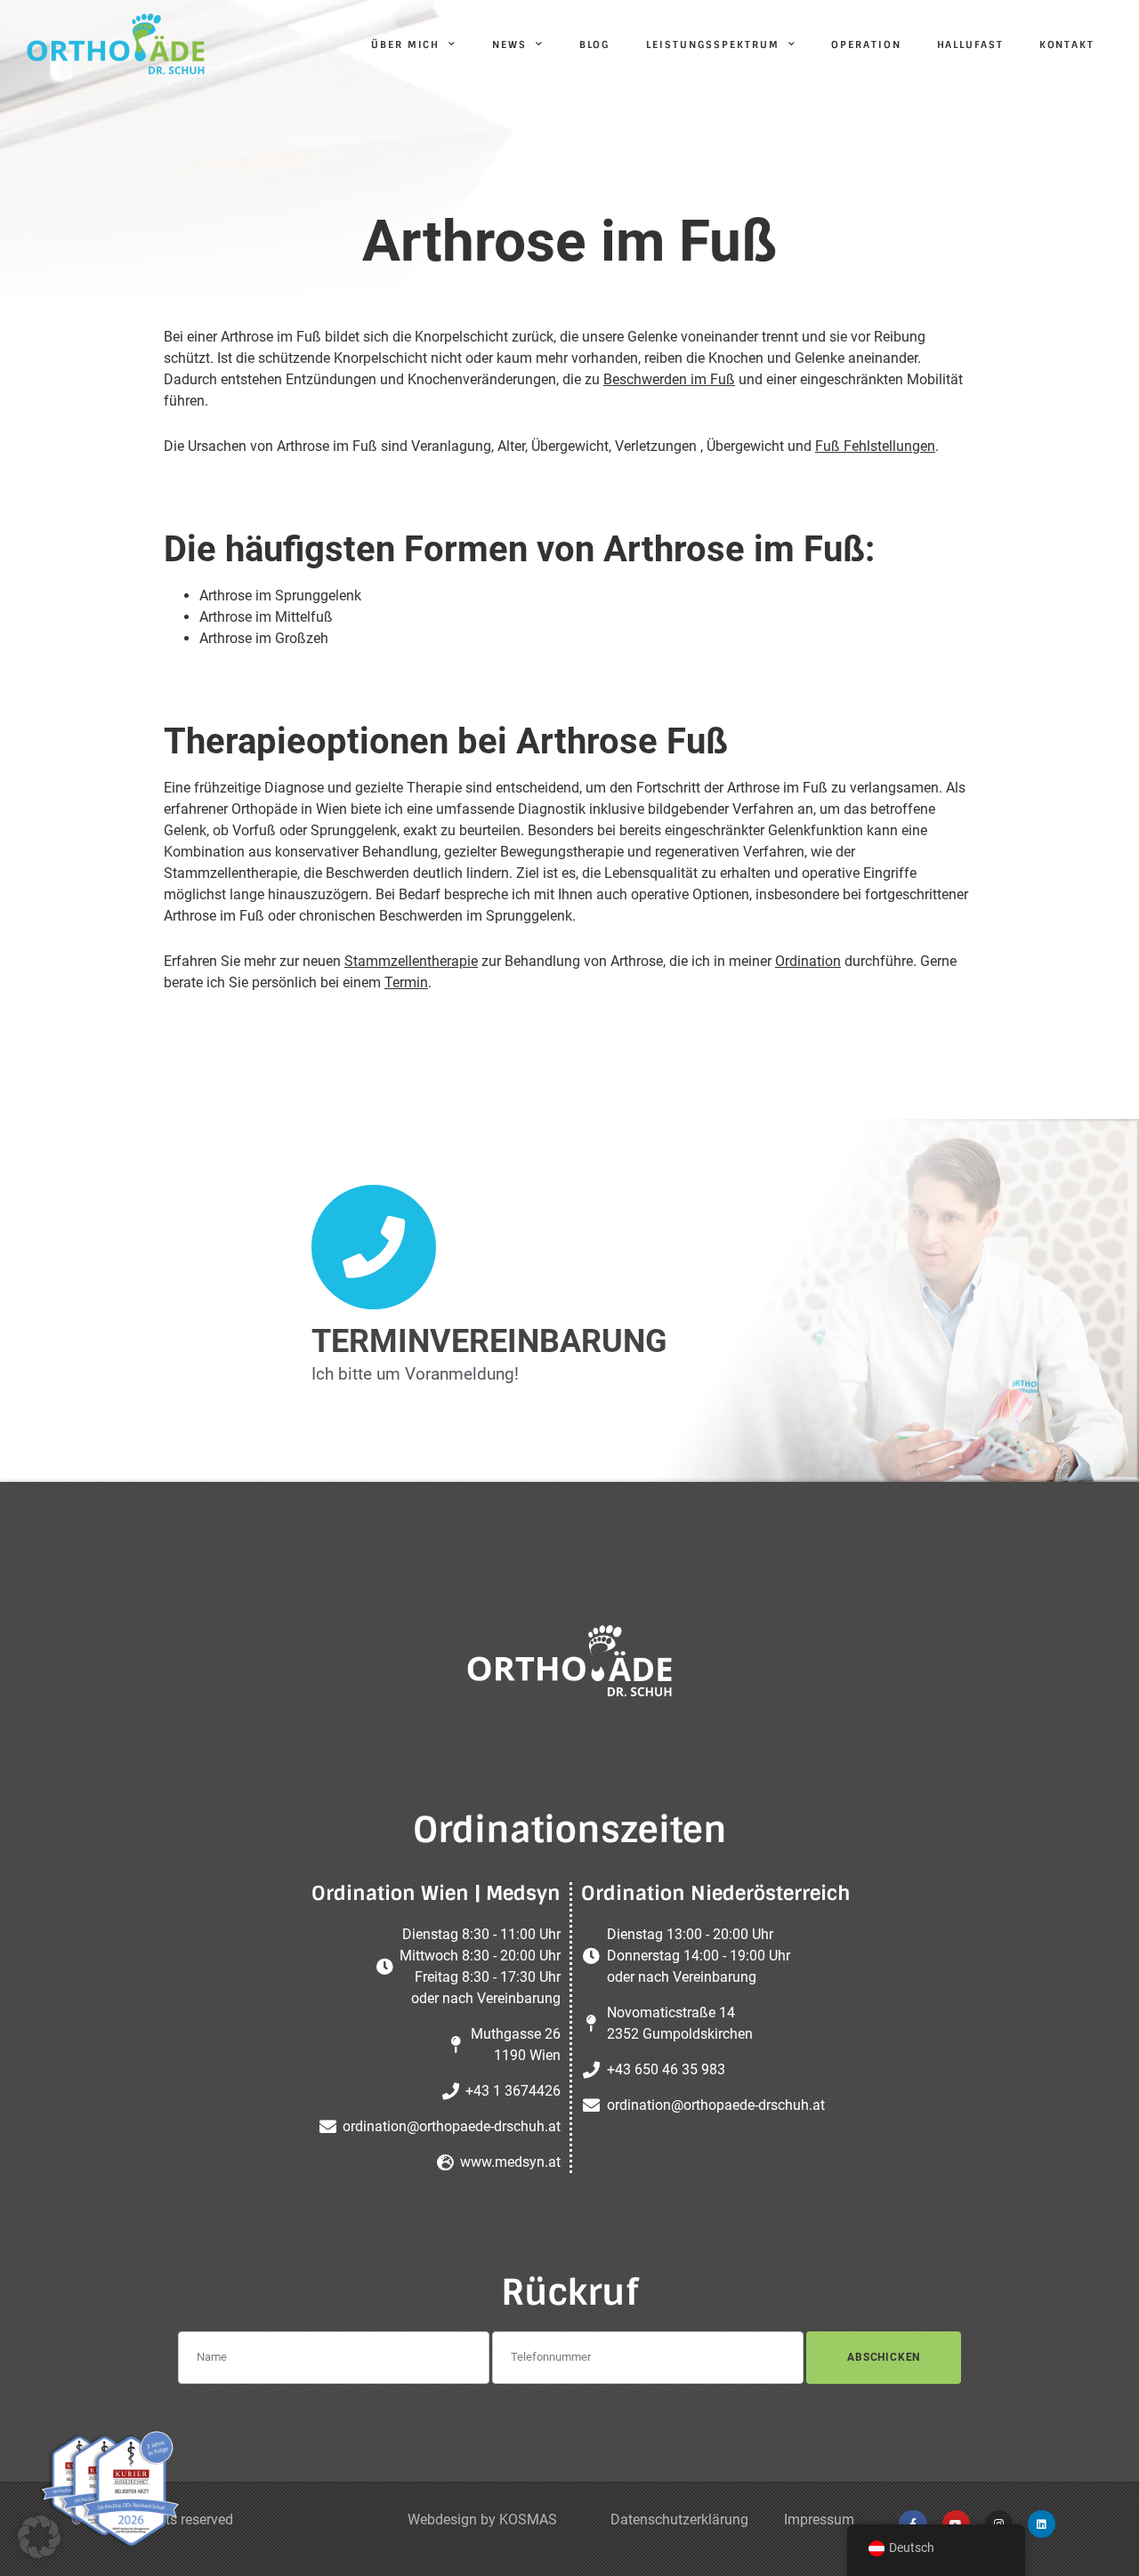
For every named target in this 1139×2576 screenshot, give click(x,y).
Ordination (808, 961)
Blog (595, 44)
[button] (39, 2537)
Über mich (405, 44)
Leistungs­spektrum (712, 44)
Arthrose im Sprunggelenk (280, 596)
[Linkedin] (1042, 2524)
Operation (866, 44)
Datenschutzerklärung (679, 2520)
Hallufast (970, 44)
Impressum (819, 2520)
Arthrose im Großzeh (264, 638)
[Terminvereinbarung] (374, 1247)
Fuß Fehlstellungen (875, 446)
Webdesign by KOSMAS (482, 2520)
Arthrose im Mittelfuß (266, 617)
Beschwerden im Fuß (669, 379)
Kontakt (1067, 44)
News (509, 44)
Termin (406, 982)
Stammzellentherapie (411, 961)
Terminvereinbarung (489, 1341)
